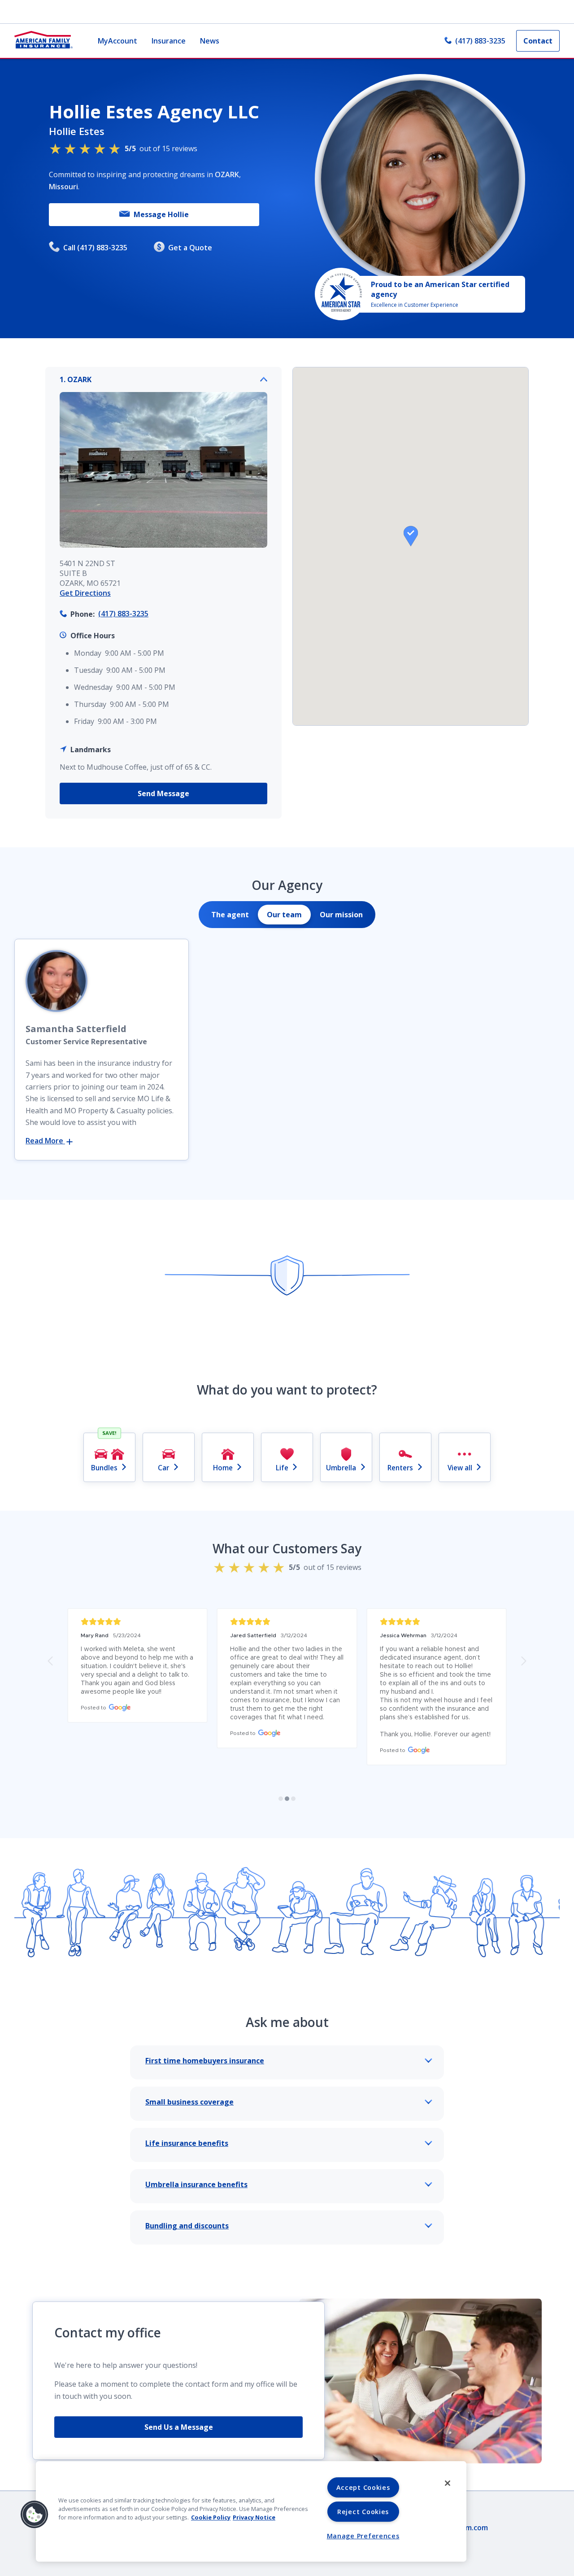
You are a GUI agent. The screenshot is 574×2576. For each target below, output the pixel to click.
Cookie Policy (211, 2517)
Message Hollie (161, 214)
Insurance (169, 41)
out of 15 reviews (161, 148)
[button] (411, 536)
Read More (45, 1141)
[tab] (230, 915)
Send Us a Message (179, 2427)
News (210, 41)
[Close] (448, 2483)
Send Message (163, 793)
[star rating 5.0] (137, 1622)
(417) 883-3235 (480, 41)
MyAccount (117, 41)
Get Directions (85, 593)
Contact (538, 41)
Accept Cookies (363, 2487)
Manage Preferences (363, 2536)
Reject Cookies (363, 2512)
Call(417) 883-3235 (95, 248)
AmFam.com (467, 2528)
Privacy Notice (254, 2517)
